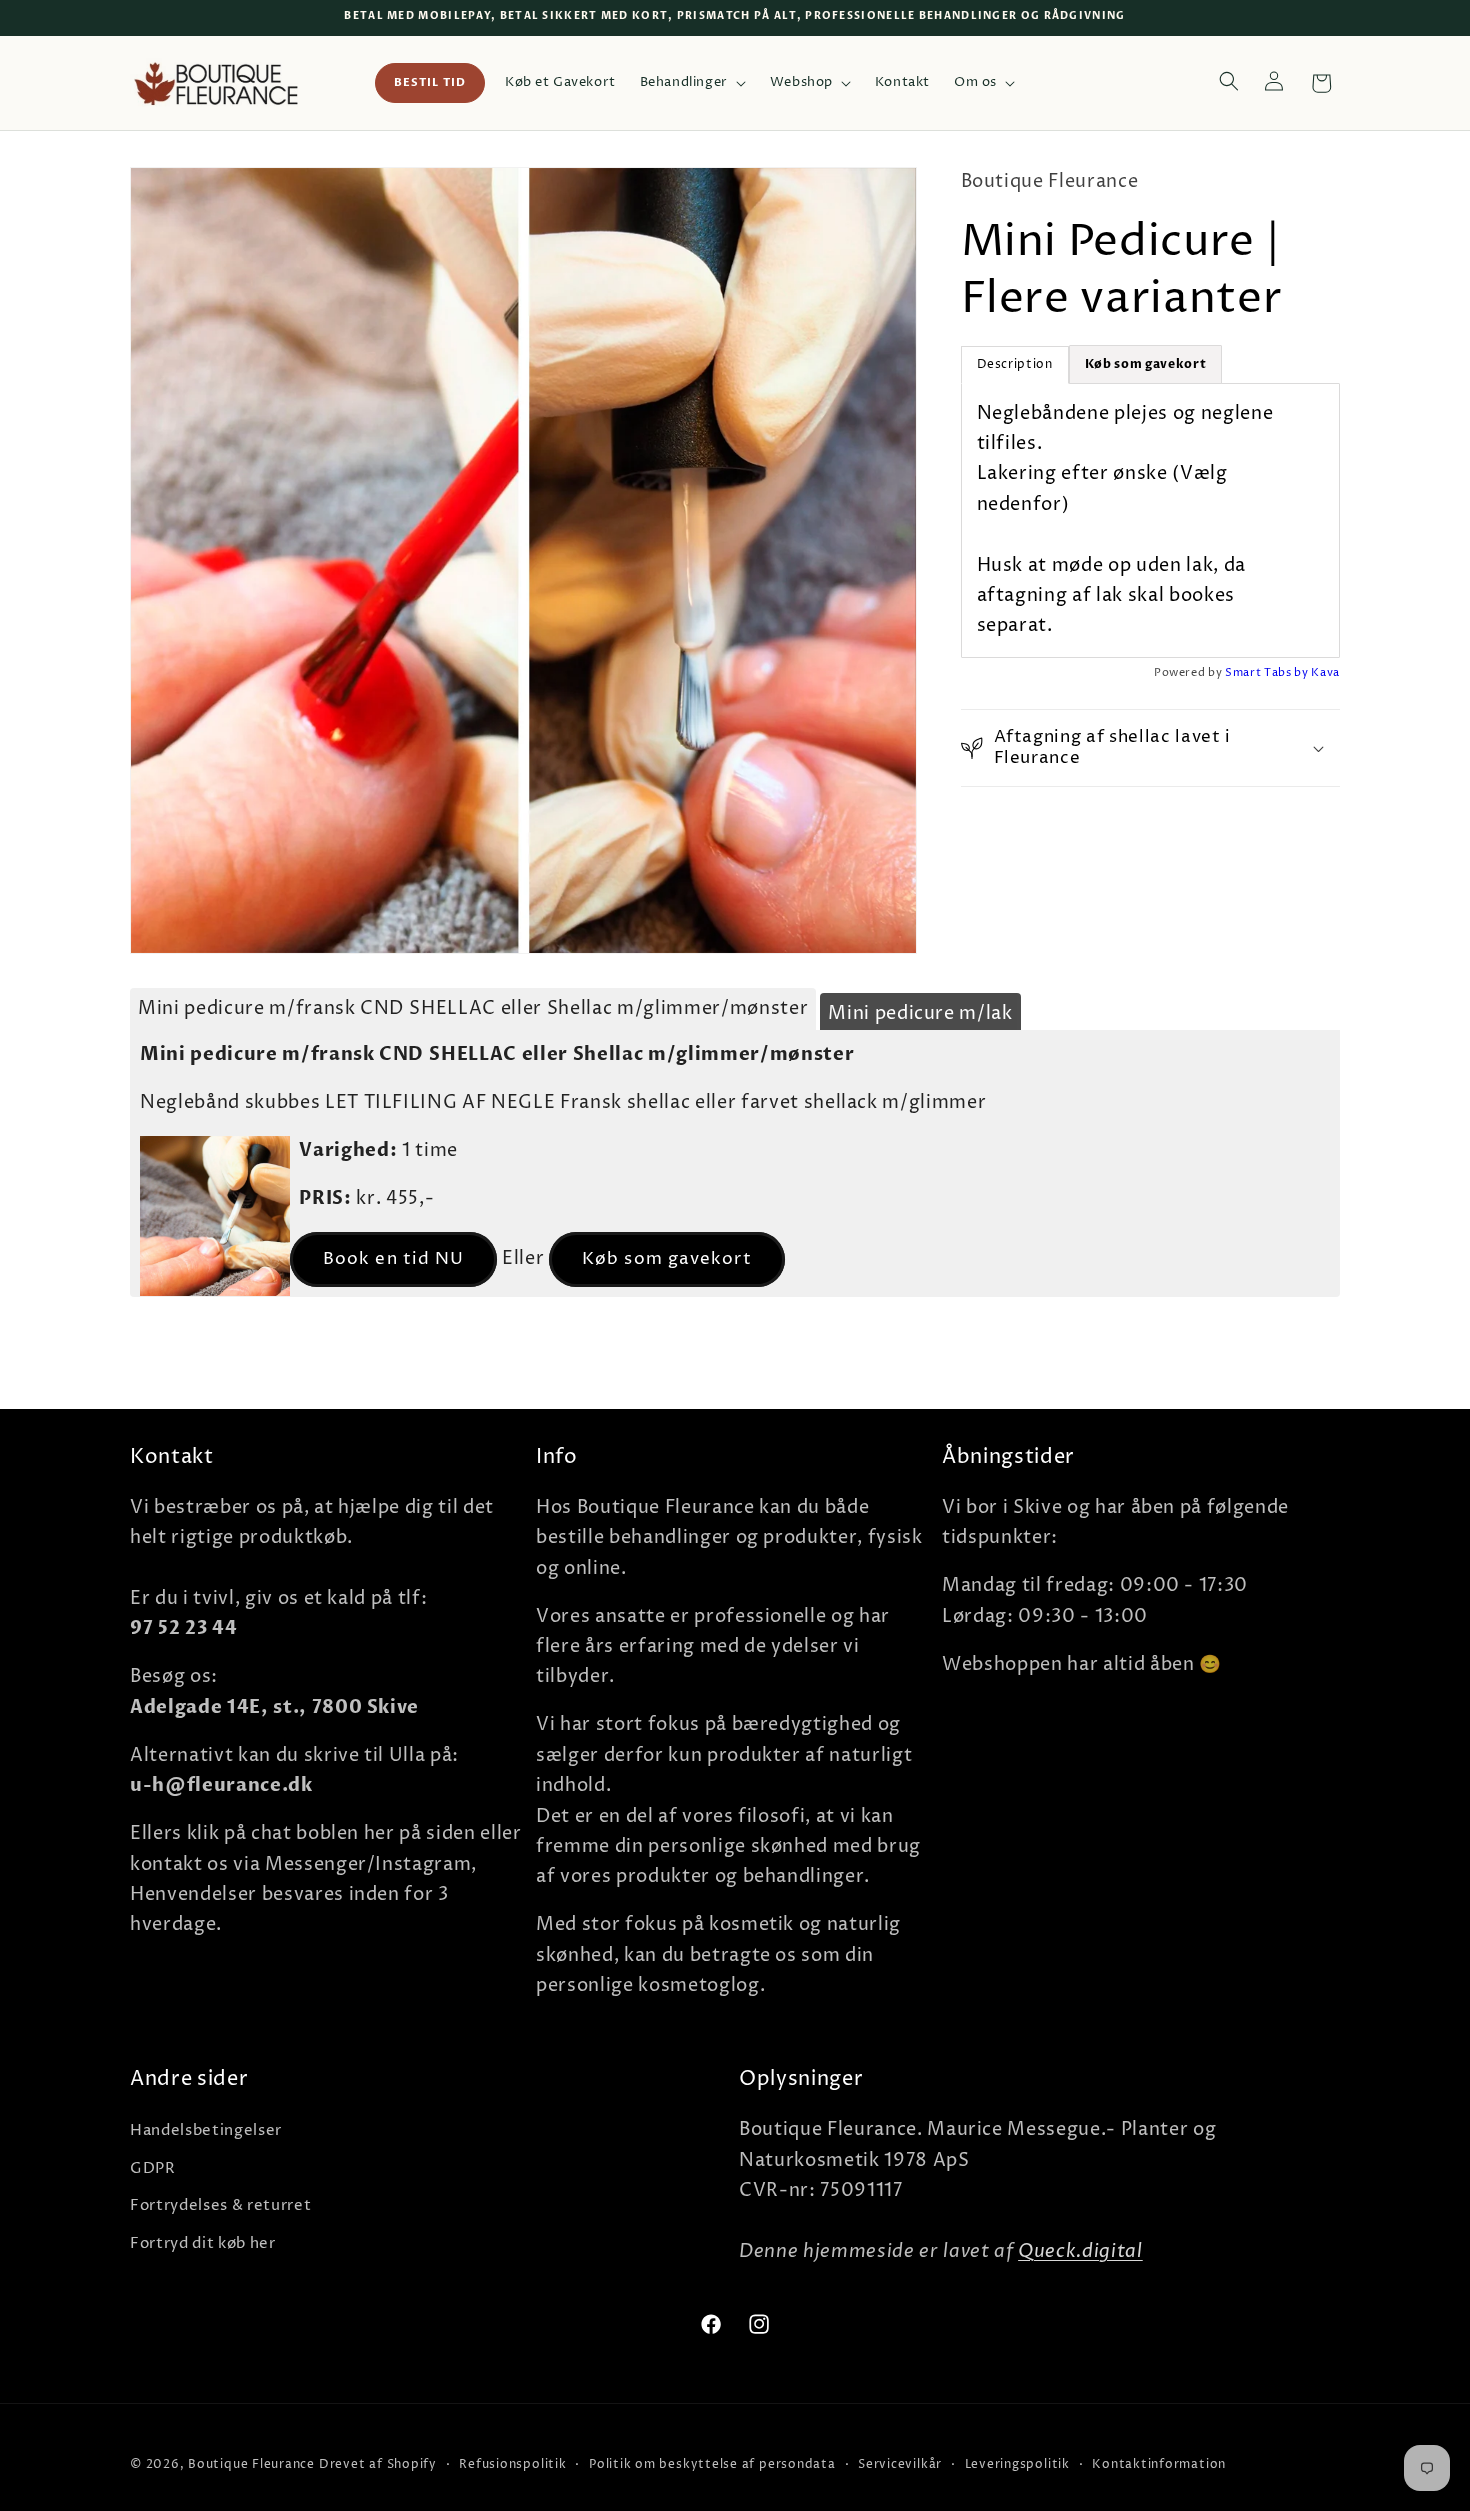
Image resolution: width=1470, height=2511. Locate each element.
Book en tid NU (393, 1259)
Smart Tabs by (1268, 672)
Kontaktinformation (1159, 2464)
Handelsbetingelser (206, 2130)
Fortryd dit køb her (203, 2243)
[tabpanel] (1151, 520)
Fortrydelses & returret (220, 2205)
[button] (693, 83)
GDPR (153, 2168)
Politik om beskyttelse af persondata (712, 2464)
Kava (1325, 672)
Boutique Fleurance (251, 2464)
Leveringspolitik (1017, 2464)
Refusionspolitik (512, 2464)
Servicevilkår (900, 2464)
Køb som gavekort (667, 1259)
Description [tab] (1015, 364)
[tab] (1146, 364)
